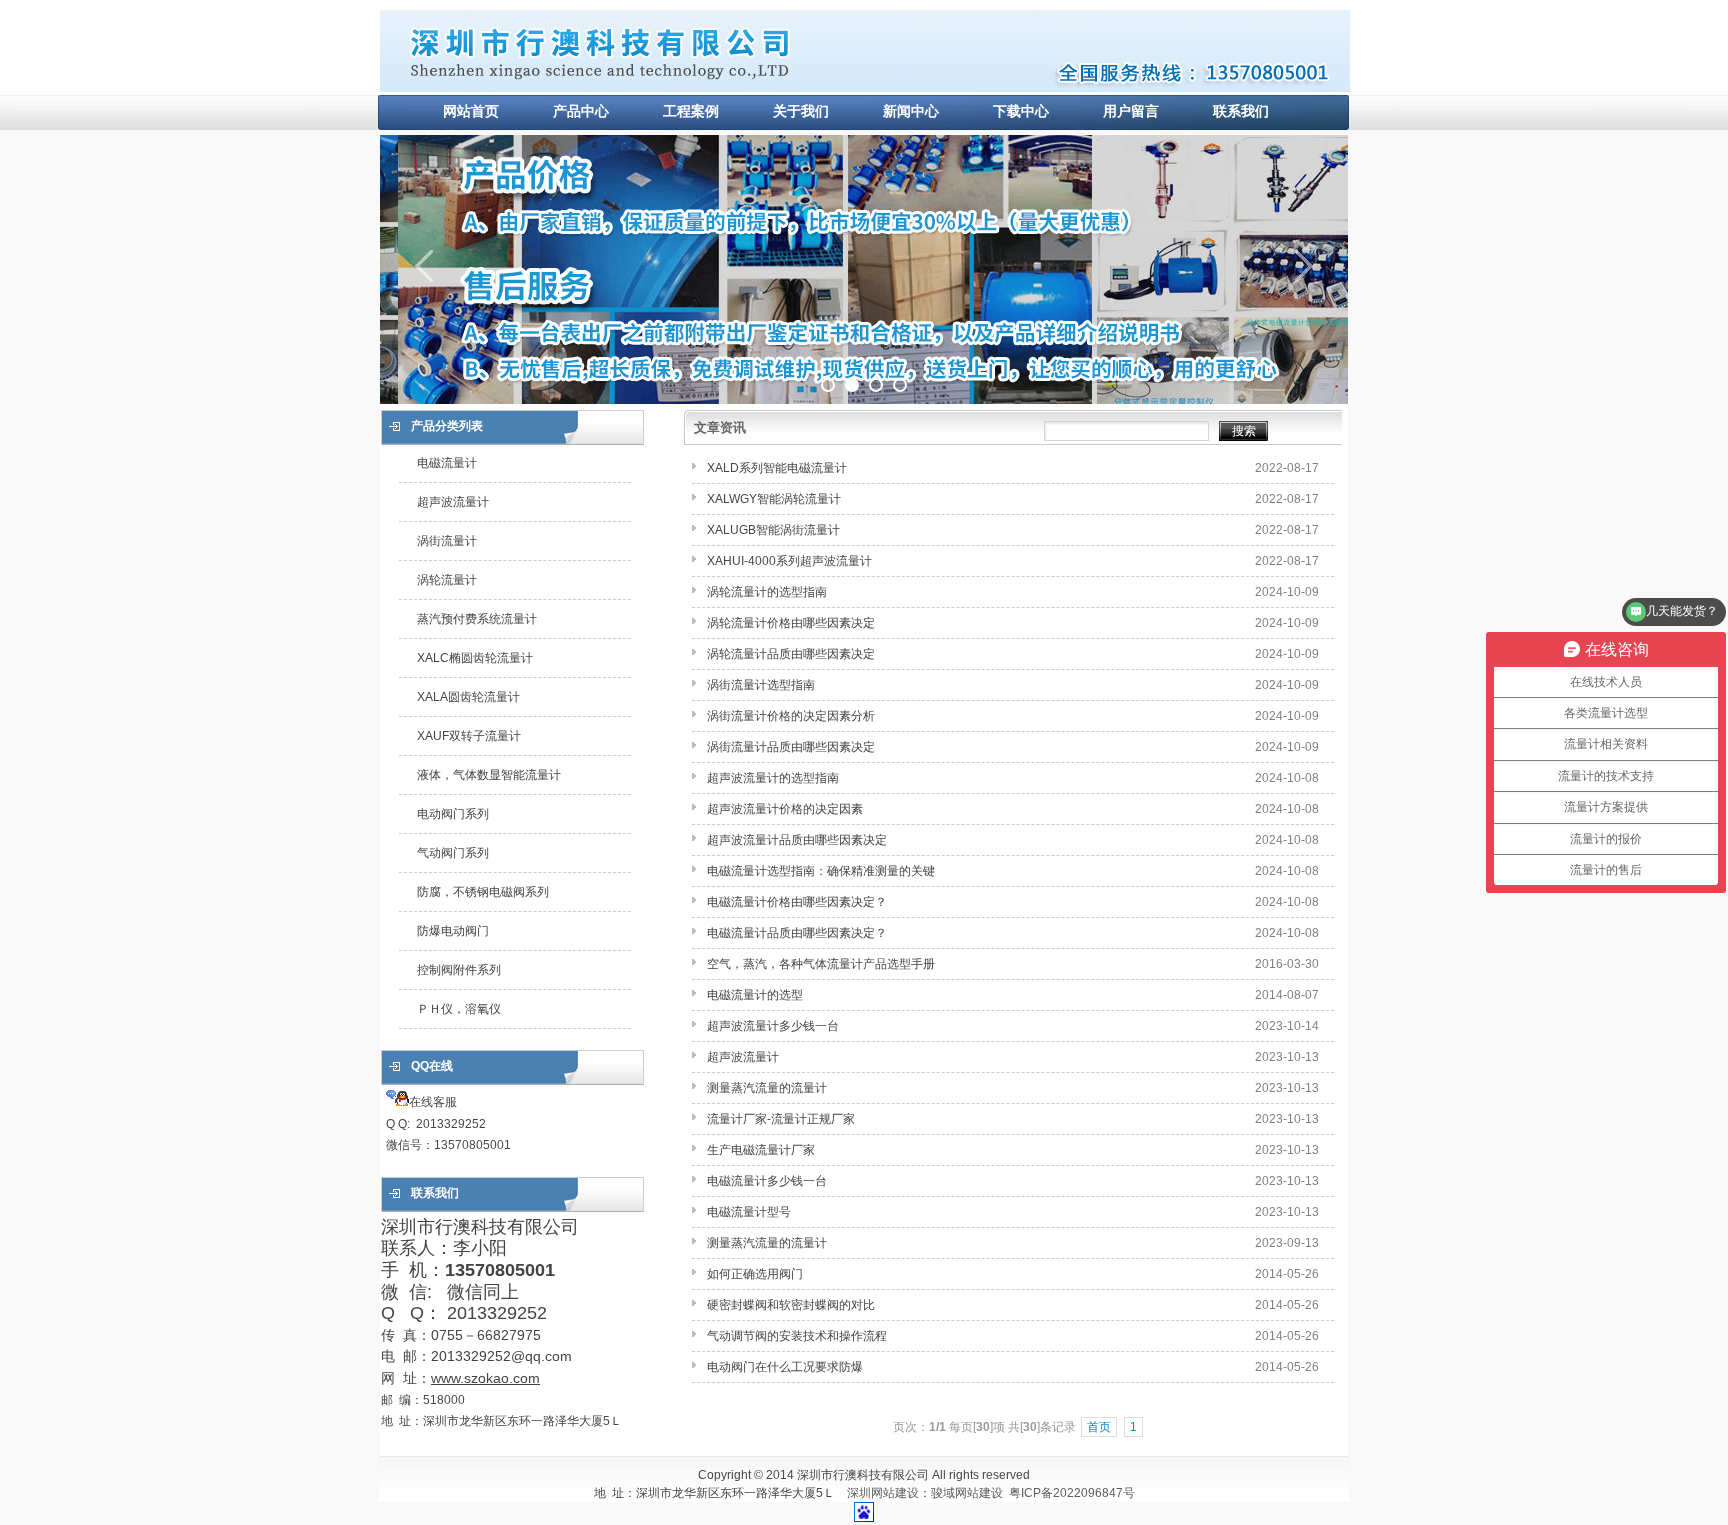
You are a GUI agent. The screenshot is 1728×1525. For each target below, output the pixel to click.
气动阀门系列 (453, 853)
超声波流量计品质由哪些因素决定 (797, 840)
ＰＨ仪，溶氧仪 (459, 1009)
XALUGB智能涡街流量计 (773, 530)
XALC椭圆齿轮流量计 (475, 658)
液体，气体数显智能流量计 (489, 775)
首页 (1099, 1427)
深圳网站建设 (883, 1493)
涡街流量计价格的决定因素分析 (791, 716)
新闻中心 (911, 111)
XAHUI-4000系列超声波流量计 (789, 561)
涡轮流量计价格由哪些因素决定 (791, 623)
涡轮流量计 (447, 580)
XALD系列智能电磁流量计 (777, 468)
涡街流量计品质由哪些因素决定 (791, 747)
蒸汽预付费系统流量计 (477, 619)
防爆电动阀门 (453, 931)
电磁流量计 (447, 463)
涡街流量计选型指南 (761, 685)
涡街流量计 (447, 541)
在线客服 (448, 1123)
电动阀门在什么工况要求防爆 (785, 1367)
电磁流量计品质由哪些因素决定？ (797, 933)
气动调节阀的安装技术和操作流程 (797, 1336)
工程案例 (691, 111)
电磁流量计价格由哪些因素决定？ (797, 902)
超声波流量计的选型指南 (773, 778)
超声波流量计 (453, 502)
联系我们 (1241, 111)
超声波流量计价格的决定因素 (785, 809)
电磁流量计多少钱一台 (767, 1181)
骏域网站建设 (967, 1493)
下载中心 (1021, 111)
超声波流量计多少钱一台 (773, 1026)
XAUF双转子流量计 (469, 736)
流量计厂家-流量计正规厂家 (781, 1119)
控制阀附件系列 (459, 970)
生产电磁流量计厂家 (762, 1150)
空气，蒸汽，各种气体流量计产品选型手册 (821, 964)
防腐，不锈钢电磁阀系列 (483, 892)
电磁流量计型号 (749, 1212)
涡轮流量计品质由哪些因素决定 (791, 654)
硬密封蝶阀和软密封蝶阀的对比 (791, 1305)
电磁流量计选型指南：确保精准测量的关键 (821, 871)
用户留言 (1131, 111)
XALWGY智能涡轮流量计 (774, 499)
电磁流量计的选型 (755, 995)
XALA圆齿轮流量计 (468, 697)
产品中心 (581, 111)
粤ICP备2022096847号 (1072, 1493)
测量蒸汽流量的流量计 (767, 1088)
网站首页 (471, 111)
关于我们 (801, 111)
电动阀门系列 (453, 814)
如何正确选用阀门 (755, 1274)
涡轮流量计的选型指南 (767, 592)
